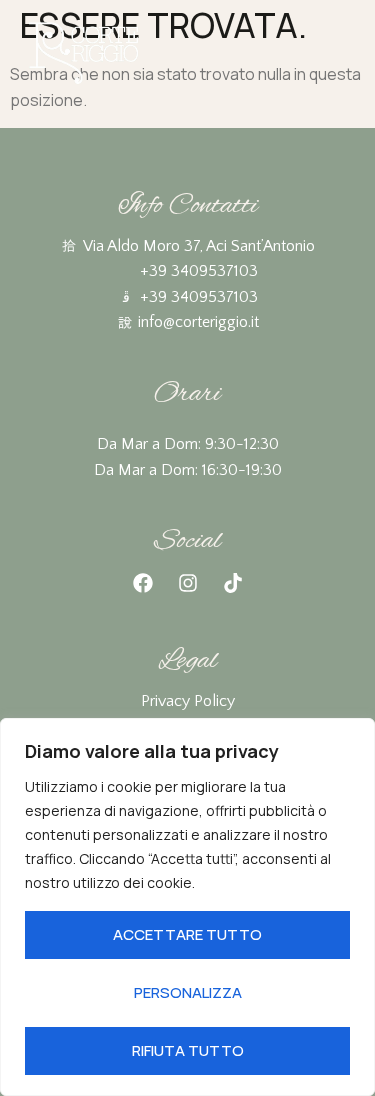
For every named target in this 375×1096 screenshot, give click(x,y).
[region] (187, 907)
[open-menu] (343, 55)
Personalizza (188, 992)
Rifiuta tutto (188, 1050)
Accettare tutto (187, 934)
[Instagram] (188, 583)
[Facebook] (143, 583)
